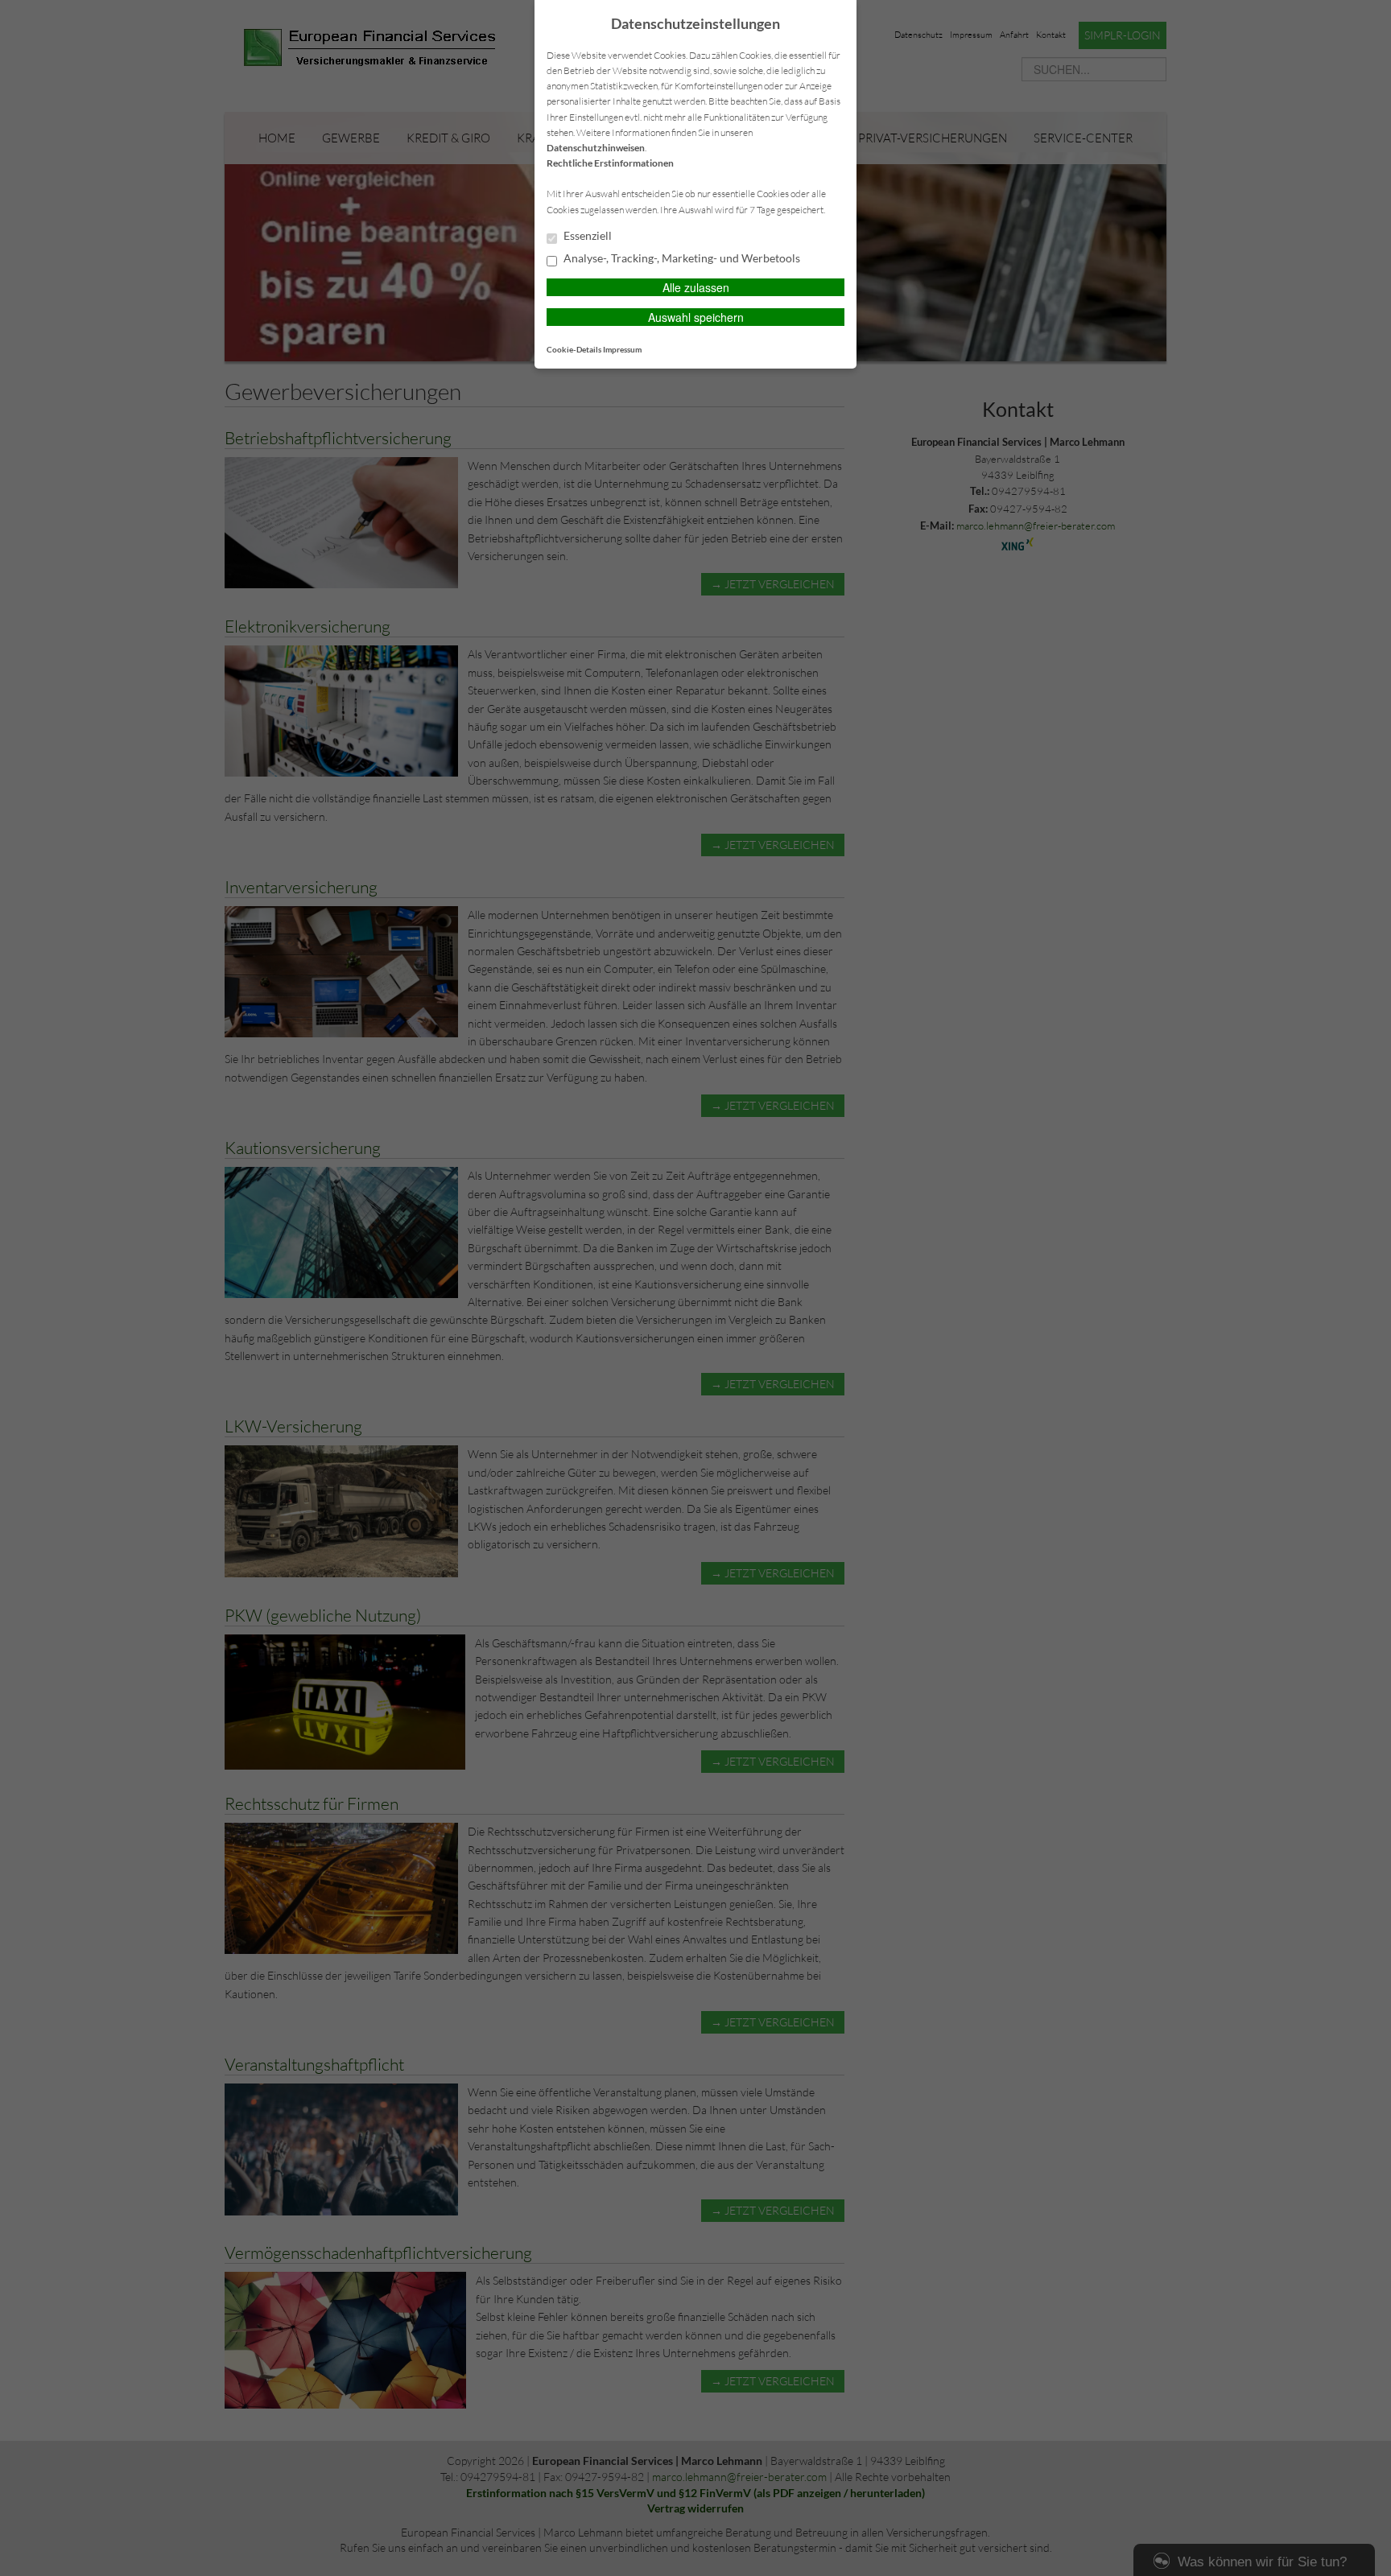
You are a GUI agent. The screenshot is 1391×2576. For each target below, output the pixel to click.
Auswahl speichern (696, 317)
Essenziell (586, 236)
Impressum (622, 349)
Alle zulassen (696, 287)
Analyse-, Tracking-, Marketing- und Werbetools (681, 258)
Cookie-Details (574, 349)
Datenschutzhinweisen (596, 148)
